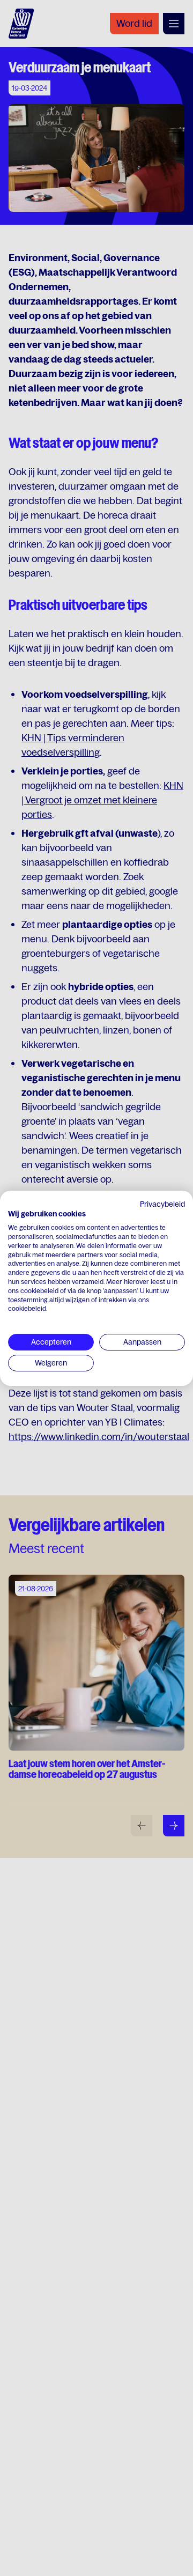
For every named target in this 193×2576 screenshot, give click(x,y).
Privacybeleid (162, 1204)
